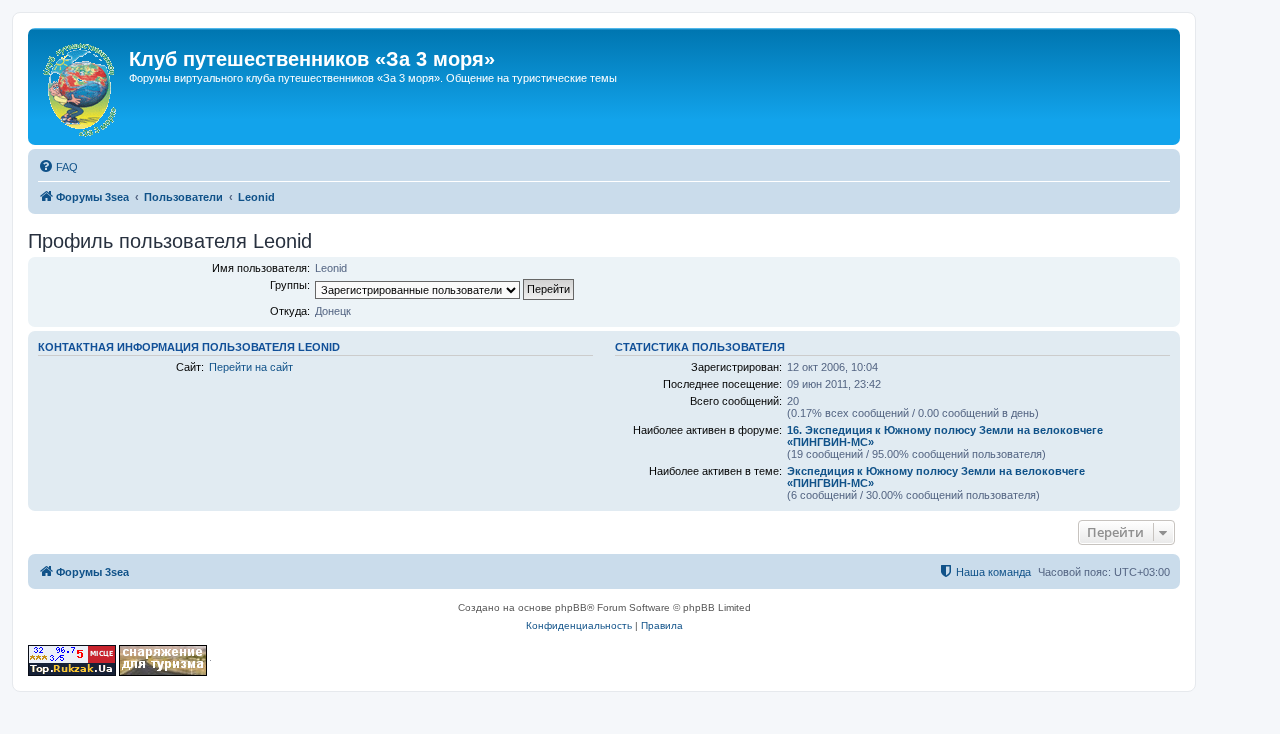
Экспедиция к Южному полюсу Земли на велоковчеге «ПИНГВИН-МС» (936, 477)
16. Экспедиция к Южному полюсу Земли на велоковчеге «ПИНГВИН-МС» (945, 436)
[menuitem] (58, 167)
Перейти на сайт (251, 367)
